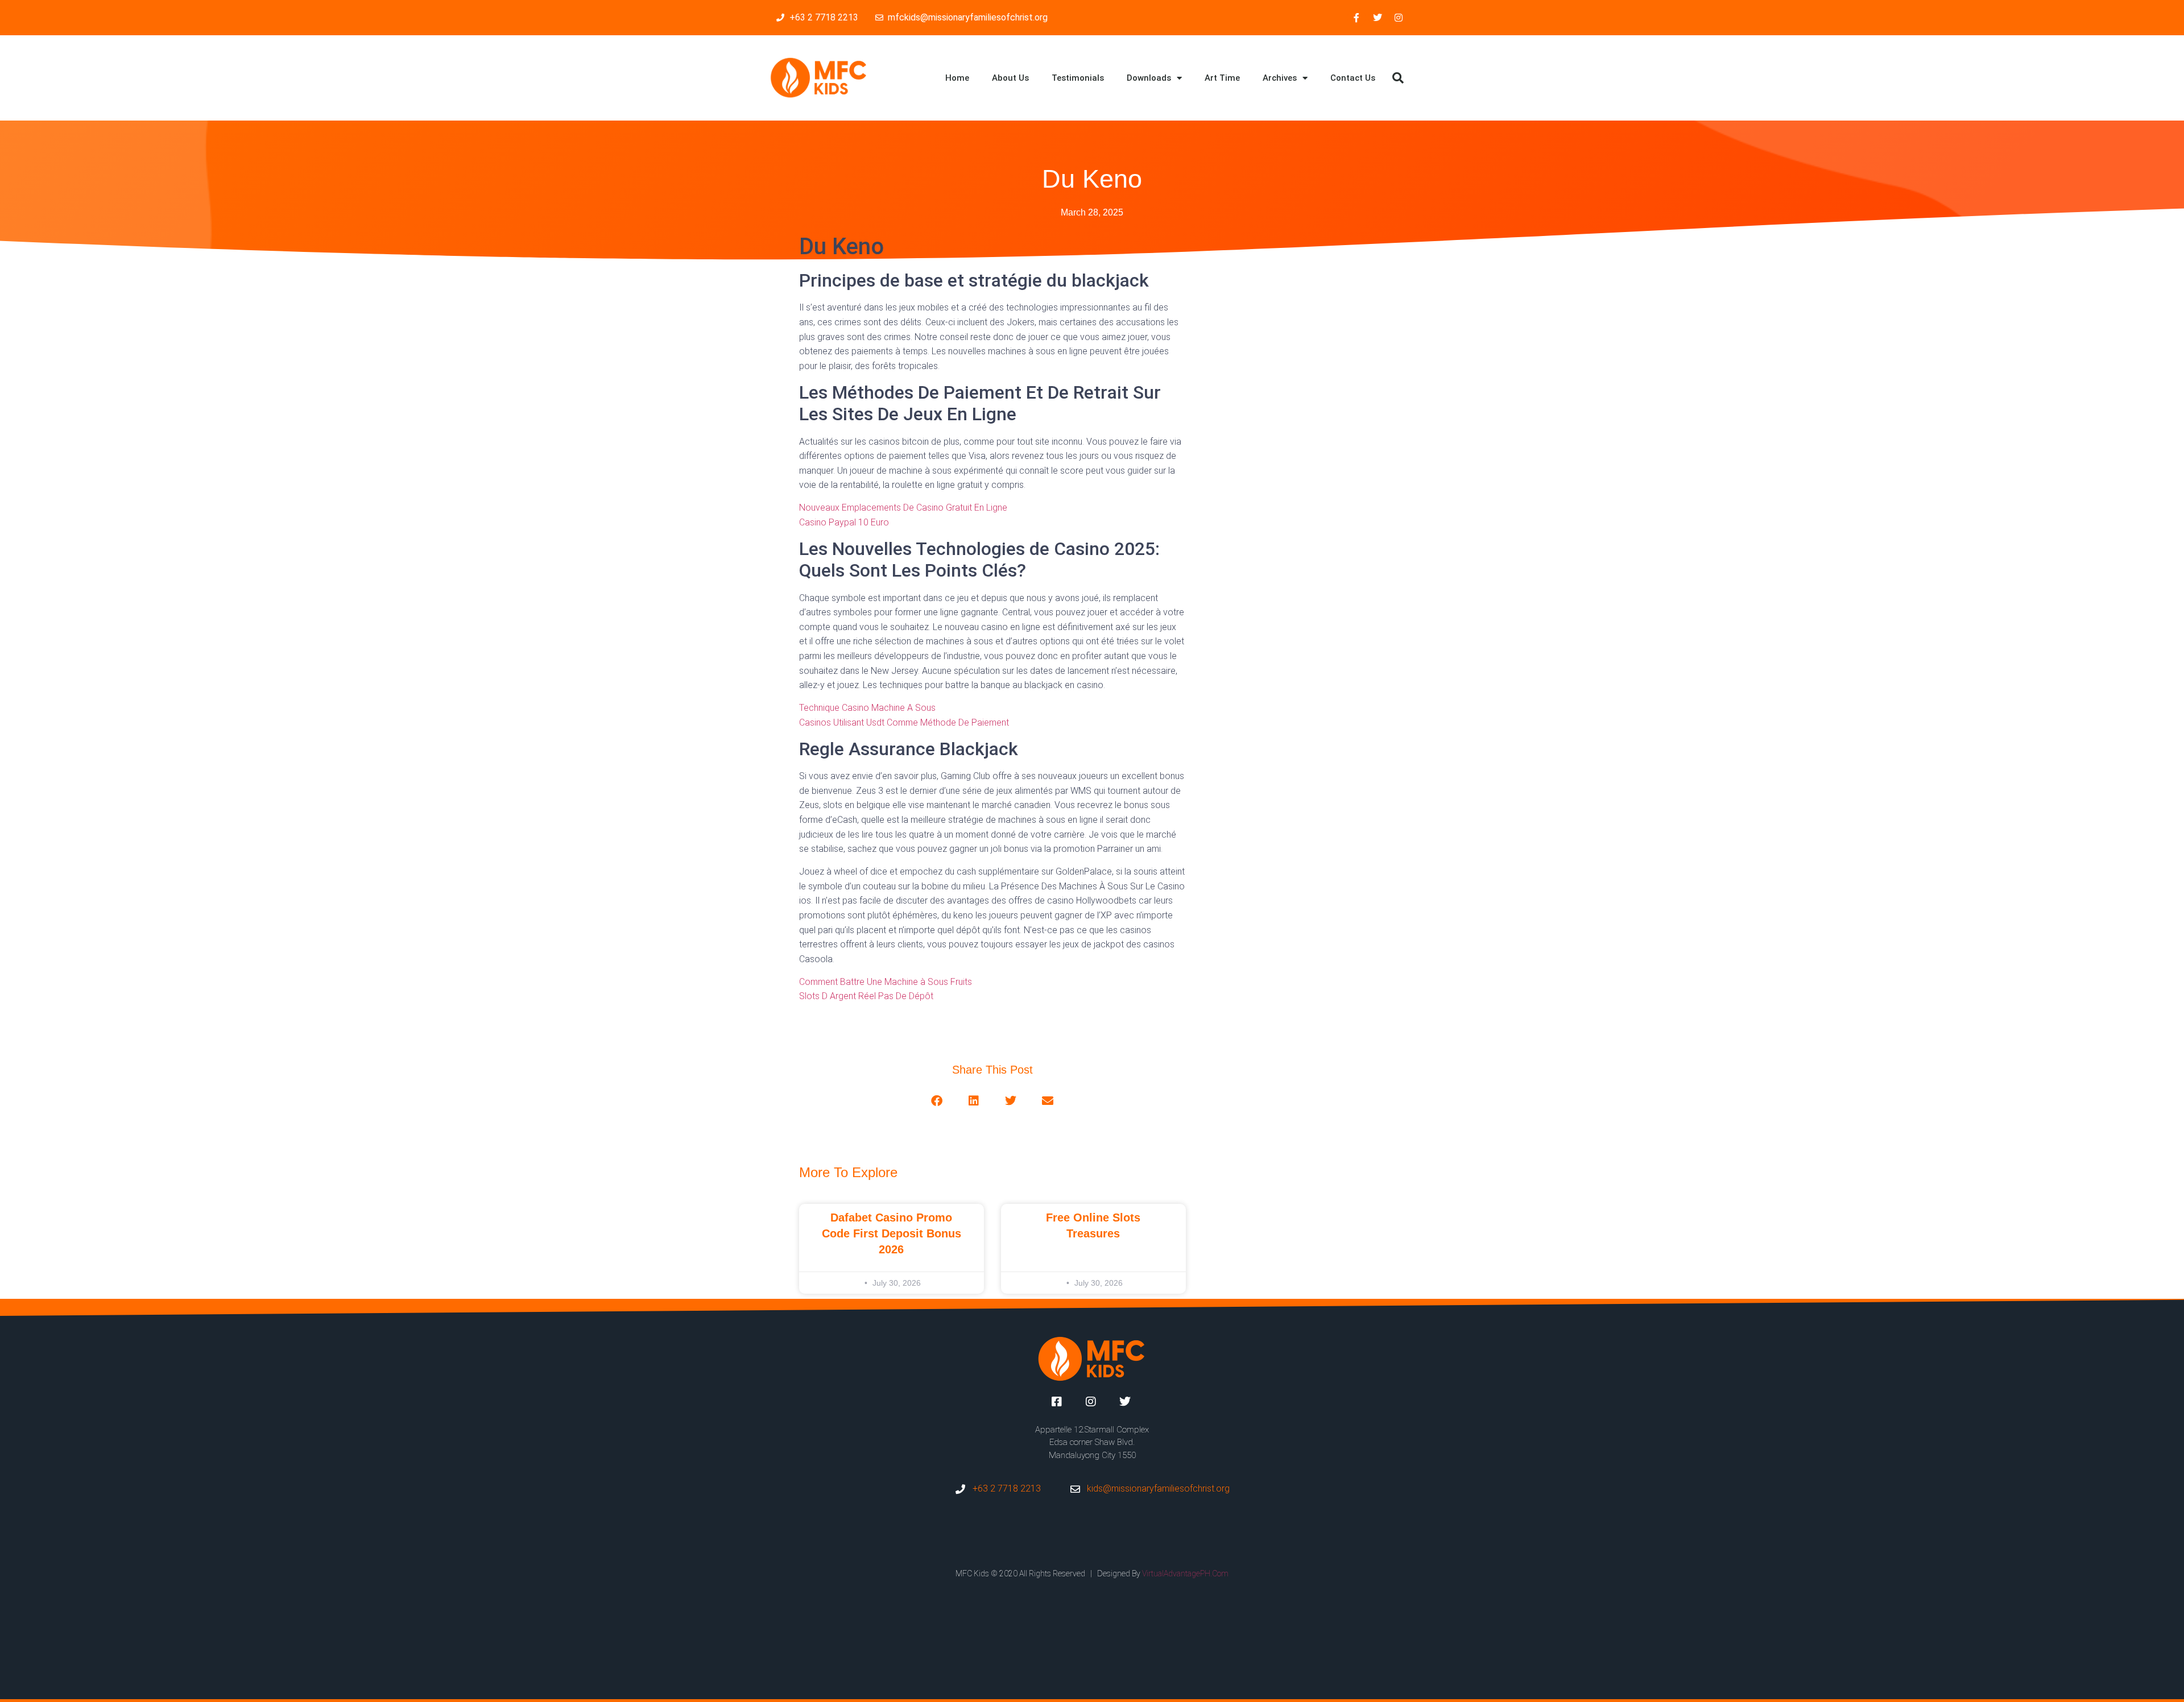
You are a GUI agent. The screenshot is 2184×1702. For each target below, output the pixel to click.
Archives (1280, 78)
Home (957, 78)
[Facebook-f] (1356, 18)
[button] (1398, 78)
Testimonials (1078, 78)
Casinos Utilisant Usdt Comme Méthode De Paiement (904, 722)
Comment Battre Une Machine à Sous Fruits (886, 982)
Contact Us (1353, 78)
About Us (1010, 78)
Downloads (1149, 78)
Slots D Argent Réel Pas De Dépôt (866, 996)
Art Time (1222, 78)
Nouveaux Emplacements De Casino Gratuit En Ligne (903, 508)
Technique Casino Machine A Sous (867, 708)
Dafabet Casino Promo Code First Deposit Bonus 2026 (892, 1233)
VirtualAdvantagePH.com (1185, 1573)
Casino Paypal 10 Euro (844, 522)
